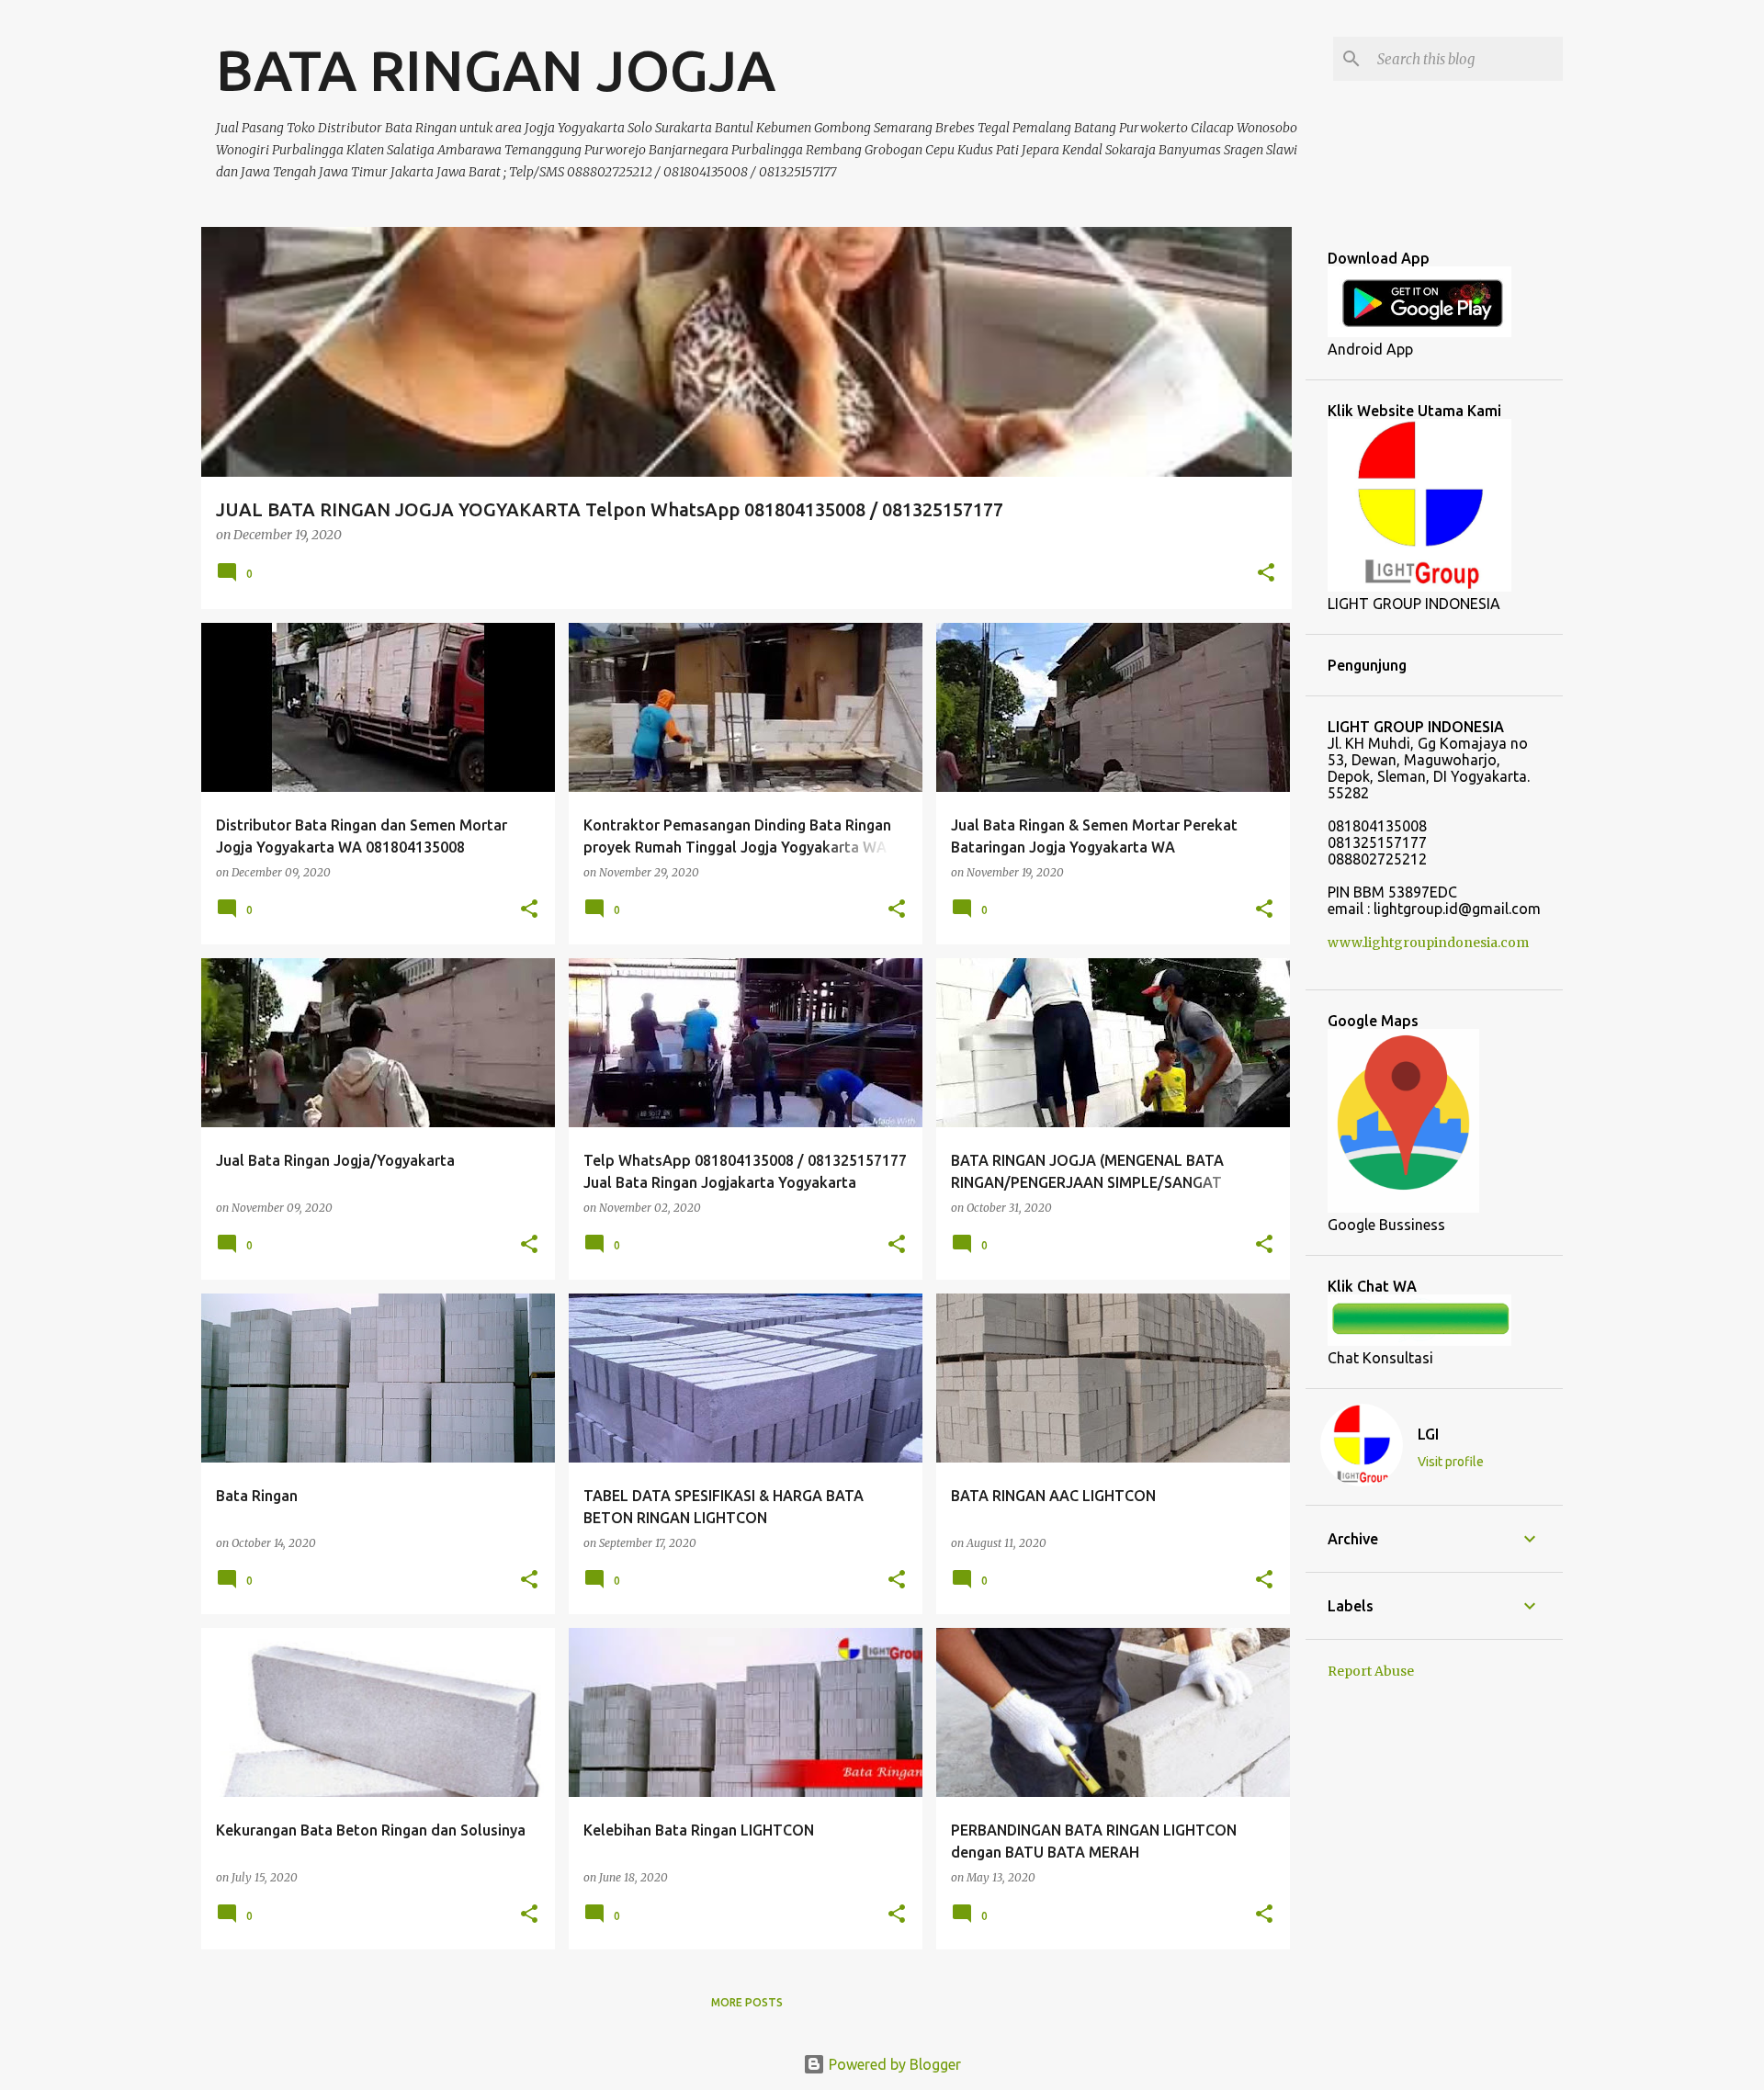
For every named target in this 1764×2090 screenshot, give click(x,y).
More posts (747, 2002)
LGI (1428, 1434)
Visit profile (1451, 1462)
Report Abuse (1371, 1671)
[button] (1266, 574)
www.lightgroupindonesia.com (1428, 943)
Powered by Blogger (893, 2064)
